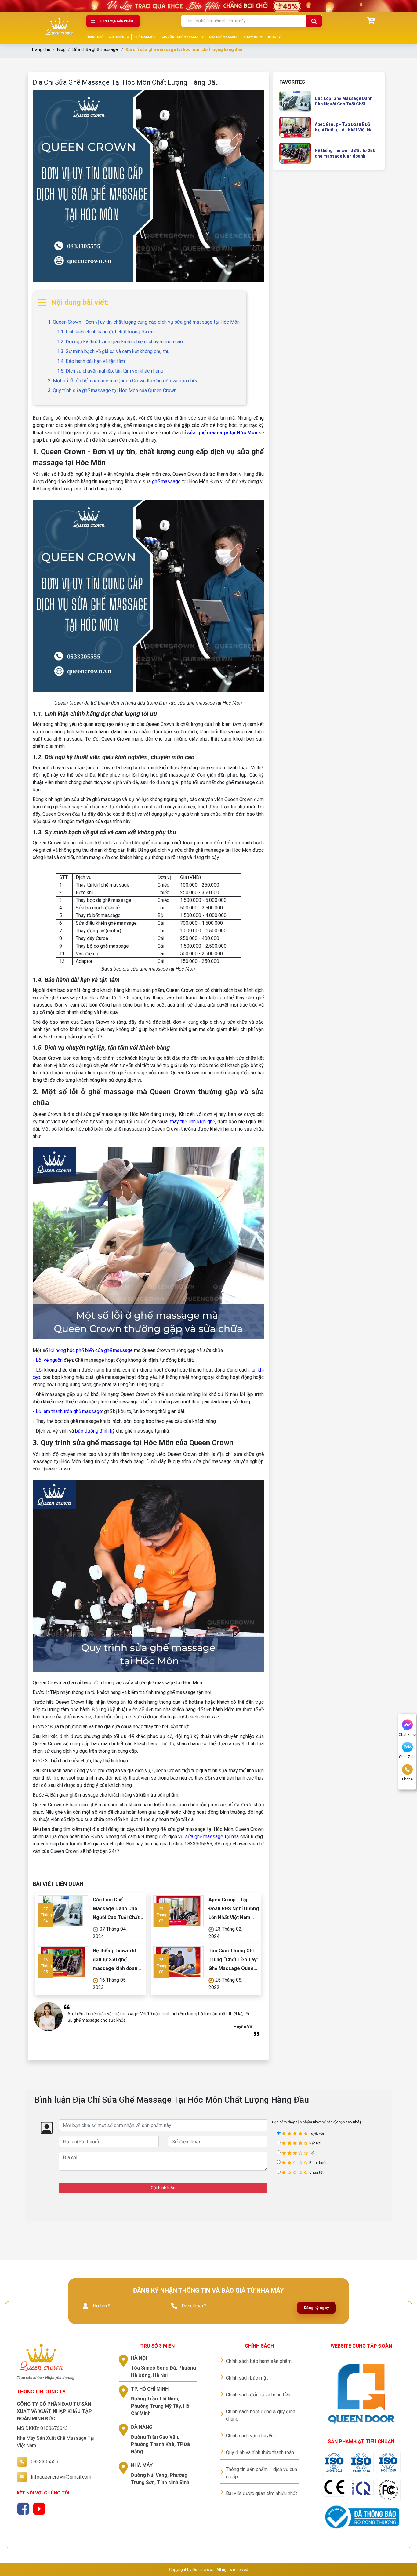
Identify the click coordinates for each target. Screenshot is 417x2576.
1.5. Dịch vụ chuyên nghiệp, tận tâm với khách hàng (110, 371)
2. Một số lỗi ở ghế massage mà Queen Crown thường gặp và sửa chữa (123, 381)
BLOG (272, 37)
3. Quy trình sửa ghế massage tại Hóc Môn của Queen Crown (112, 390)
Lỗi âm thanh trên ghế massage (69, 1411)
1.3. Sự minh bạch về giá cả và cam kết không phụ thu (113, 351)
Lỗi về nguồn (50, 1360)
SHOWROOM (253, 37)
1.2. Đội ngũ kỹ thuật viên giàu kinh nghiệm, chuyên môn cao (120, 342)
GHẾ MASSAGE (145, 37)
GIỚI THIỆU (116, 37)
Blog (61, 49)
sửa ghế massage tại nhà (212, 1836)
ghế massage (166, 481)
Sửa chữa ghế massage (95, 49)
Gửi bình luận (163, 2188)
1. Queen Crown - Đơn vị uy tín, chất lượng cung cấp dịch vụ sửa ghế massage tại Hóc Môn (144, 322)
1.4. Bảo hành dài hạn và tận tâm (91, 361)
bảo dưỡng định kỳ (95, 1431)
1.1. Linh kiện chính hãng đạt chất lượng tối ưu (105, 332)
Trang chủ (41, 49)
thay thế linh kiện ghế (192, 1122)
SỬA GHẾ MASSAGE (224, 37)
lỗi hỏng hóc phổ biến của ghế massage (91, 1350)
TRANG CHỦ (95, 37)
